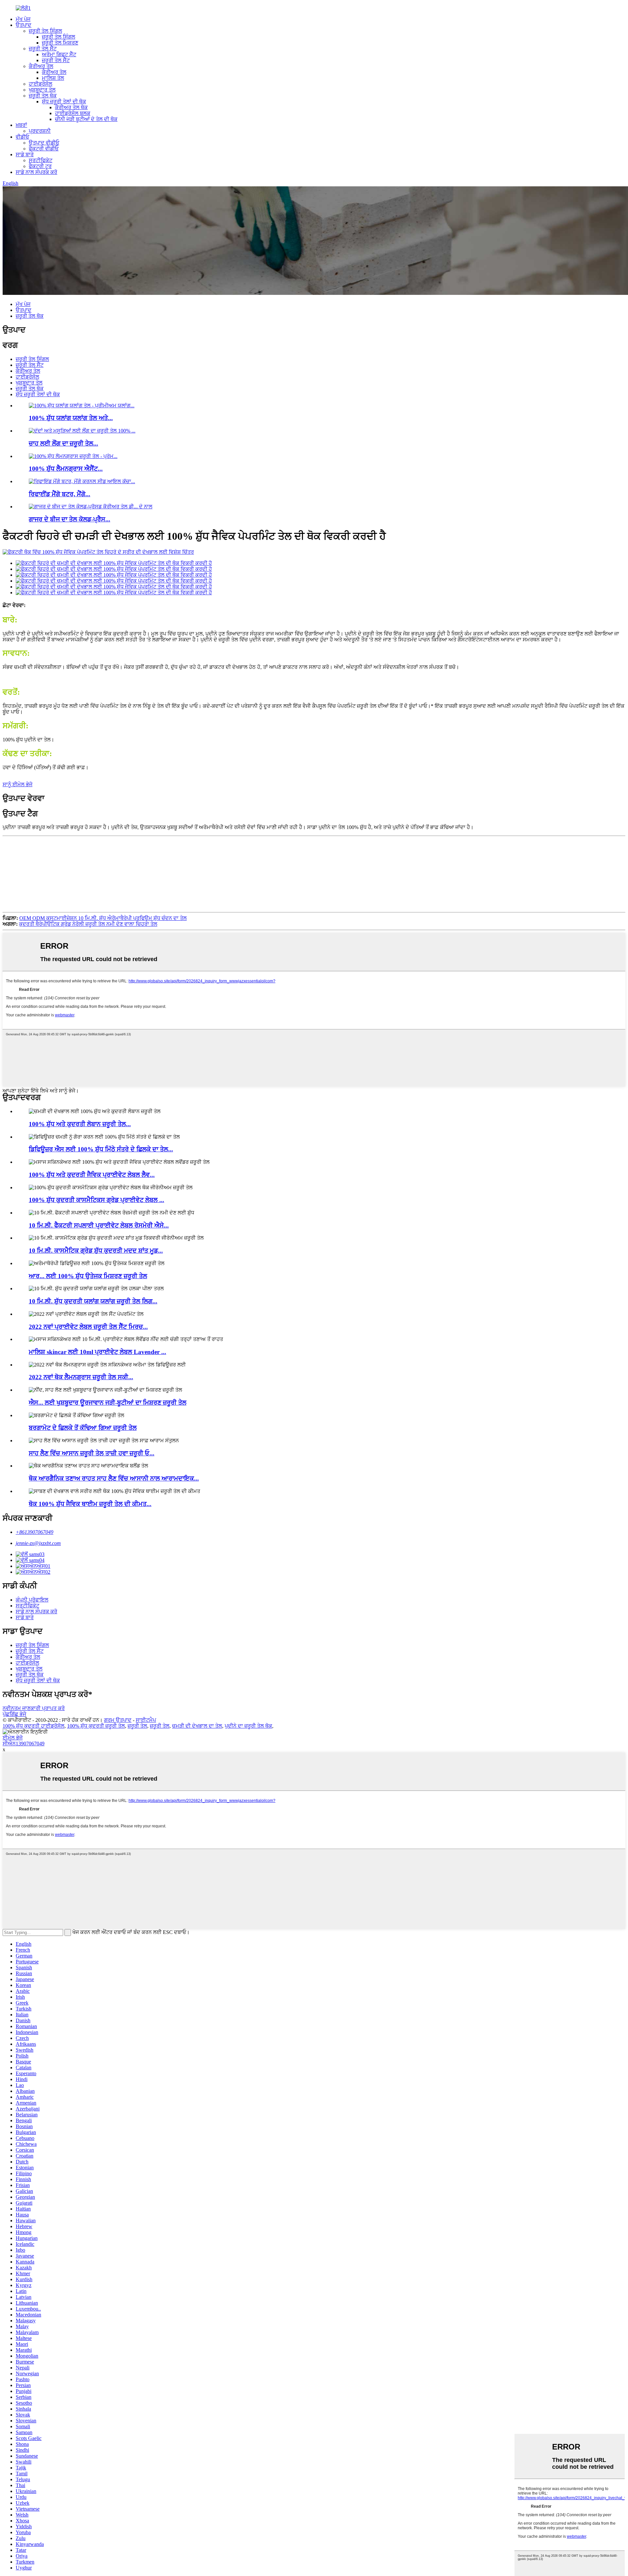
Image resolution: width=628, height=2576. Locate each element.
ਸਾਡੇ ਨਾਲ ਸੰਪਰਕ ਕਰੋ (36, 172)
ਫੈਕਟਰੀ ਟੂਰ (40, 166)
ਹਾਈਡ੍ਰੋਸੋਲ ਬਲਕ (73, 113)
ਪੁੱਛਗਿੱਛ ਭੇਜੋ (14, 1714)
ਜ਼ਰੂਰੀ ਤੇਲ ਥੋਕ (43, 96)
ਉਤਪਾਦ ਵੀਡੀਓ (44, 143)
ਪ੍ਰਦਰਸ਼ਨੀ (40, 131)
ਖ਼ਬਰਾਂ (21, 125)
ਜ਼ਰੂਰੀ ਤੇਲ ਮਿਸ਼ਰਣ (60, 43)
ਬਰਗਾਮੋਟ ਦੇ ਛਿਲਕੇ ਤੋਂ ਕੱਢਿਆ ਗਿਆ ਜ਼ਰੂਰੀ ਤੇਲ (83, 1428)
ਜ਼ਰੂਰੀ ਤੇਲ (137, 1726)
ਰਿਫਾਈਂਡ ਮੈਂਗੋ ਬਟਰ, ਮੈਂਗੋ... (60, 494)
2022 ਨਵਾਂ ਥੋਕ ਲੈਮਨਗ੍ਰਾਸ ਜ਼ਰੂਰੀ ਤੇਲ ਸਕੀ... (81, 1377)
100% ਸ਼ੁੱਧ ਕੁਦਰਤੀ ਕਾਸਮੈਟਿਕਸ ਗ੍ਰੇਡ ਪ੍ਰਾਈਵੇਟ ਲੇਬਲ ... (96, 1200)
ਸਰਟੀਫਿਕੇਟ (41, 160)
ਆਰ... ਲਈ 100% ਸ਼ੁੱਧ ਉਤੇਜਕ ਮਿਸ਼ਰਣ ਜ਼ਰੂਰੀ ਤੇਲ (88, 1276)
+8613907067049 (35, 1532)
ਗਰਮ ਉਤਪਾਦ (118, 1720)
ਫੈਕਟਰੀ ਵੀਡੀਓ (44, 149)
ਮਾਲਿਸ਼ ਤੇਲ (53, 78)
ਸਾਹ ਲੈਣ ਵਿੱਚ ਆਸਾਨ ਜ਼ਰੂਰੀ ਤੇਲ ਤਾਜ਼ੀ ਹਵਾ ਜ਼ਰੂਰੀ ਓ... (92, 1453)
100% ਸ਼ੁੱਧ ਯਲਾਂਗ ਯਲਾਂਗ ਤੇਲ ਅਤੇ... (71, 418)
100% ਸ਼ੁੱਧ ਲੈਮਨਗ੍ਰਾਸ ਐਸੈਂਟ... (66, 469)
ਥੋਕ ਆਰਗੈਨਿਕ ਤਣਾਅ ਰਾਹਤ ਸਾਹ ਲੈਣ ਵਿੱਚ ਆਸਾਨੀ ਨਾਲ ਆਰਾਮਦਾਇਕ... (114, 1478)
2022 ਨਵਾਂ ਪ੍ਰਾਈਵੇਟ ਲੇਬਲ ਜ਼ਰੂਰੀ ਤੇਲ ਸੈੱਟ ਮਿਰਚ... (88, 1327)
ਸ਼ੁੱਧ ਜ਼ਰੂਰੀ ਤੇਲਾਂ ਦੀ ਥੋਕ (64, 102)
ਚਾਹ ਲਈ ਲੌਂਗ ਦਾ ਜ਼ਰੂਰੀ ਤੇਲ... (63, 443)
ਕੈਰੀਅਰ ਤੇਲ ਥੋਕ (71, 107)
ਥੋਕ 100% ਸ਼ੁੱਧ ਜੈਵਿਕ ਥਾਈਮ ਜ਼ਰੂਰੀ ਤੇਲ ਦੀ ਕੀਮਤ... (90, 1504)
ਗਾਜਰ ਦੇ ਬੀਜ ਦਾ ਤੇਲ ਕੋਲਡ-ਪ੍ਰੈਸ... (70, 519)
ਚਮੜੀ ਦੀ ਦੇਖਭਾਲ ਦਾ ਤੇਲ (197, 1726)
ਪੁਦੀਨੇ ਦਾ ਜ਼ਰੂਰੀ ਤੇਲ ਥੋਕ (248, 1726)
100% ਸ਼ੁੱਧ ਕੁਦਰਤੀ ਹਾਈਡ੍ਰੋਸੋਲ (34, 1726)
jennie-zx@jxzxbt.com (38, 1543)
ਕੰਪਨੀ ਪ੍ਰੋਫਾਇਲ (32, 1600)
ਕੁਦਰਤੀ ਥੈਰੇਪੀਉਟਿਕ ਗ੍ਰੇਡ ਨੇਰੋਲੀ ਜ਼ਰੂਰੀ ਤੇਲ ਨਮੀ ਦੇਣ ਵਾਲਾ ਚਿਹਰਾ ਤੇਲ (88, 924)
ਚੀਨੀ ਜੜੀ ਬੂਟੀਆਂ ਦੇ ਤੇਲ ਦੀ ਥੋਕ (86, 119)
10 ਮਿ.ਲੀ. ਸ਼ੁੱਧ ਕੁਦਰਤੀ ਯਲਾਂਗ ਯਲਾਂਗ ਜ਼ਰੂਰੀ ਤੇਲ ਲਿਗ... (93, 1301)
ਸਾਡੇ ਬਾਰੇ (25, 154)
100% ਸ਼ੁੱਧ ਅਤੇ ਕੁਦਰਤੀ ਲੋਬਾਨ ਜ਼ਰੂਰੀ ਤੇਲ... (80, 1124)
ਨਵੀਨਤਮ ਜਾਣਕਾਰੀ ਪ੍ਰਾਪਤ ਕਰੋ (34, 1708)
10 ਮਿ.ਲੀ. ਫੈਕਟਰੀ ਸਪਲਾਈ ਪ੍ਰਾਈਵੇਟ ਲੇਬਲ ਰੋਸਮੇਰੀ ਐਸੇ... (99, 1225)
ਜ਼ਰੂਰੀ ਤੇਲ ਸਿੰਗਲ (45, 31)
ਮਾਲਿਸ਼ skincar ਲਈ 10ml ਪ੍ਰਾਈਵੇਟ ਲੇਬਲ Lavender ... (97, 1352)
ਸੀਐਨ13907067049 (24, 1744)
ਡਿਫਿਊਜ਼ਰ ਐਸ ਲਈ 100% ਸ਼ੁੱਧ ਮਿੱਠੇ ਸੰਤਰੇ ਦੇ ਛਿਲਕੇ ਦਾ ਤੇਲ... (101, 1149)
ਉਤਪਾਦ (24, 25)
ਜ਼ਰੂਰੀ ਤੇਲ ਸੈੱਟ (43, 49)
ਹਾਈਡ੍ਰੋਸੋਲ (41, 84)
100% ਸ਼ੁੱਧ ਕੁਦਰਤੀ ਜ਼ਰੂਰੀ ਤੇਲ (96, 1726)
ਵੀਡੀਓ (22, 137)
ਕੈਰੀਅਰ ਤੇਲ (41, 66)
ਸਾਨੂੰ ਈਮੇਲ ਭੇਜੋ (17, 784)
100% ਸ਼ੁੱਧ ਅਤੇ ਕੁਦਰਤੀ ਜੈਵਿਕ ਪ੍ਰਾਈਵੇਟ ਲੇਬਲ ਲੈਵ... (92, 1175)
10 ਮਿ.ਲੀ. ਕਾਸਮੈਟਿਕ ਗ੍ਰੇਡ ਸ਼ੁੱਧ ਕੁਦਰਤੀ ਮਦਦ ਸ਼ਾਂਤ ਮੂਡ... (96, 1251)
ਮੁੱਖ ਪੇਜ (23, 19)
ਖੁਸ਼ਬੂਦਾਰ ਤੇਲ (42, 90)
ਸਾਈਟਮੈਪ (146, 1720)
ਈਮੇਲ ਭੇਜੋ (13, 1738)
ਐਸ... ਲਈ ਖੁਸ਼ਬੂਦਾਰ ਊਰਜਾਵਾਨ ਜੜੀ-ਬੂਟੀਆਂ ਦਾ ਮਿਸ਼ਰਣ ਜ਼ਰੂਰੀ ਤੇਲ (108, 1403)
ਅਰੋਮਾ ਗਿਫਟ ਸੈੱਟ (59, 54)
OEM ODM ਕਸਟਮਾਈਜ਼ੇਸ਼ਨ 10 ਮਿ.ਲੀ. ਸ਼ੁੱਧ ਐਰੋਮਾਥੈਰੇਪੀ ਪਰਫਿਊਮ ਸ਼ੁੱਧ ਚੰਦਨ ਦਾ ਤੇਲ (103, 918)
